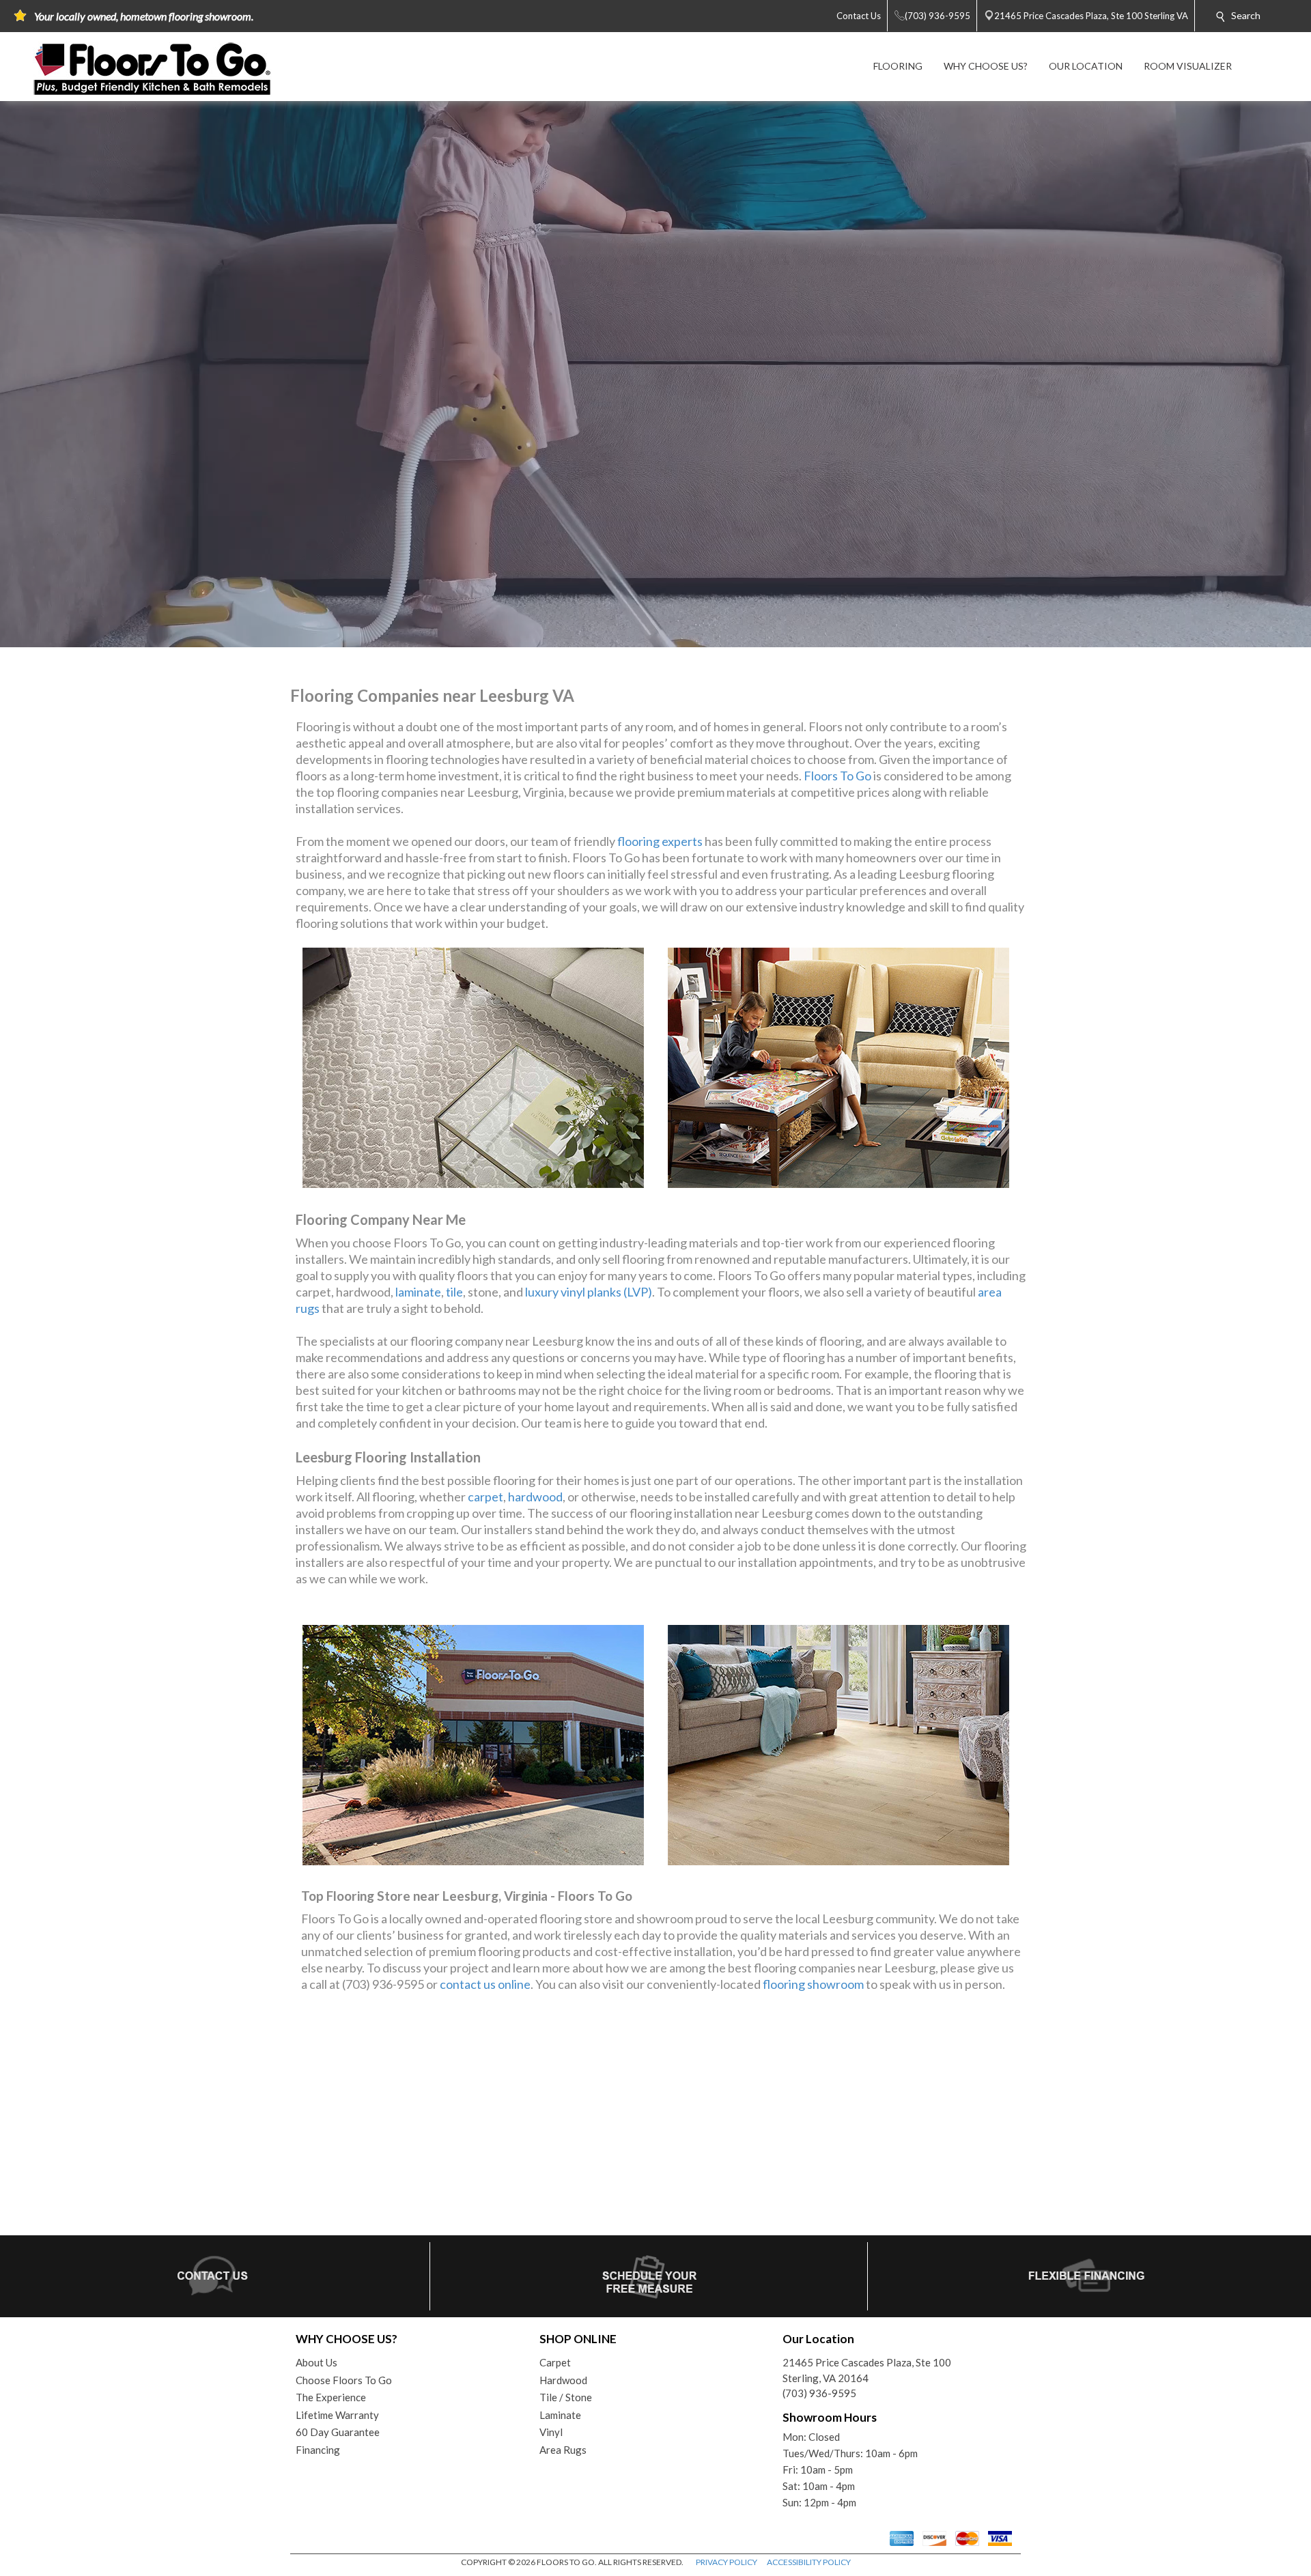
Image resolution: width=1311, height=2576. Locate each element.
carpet (485, 1497)
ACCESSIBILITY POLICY (809, 2562)
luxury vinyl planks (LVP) (589, 1292)
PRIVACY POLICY (727, 2562)
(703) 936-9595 (819, 2393)
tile (454, 1292)
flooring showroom (813, 1984)
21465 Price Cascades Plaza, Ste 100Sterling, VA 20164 (867, 2370)
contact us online (485, 1984)
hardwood (535, 1497)
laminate (418, 1292)
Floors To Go (837, 776)
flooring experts (660, 841)
